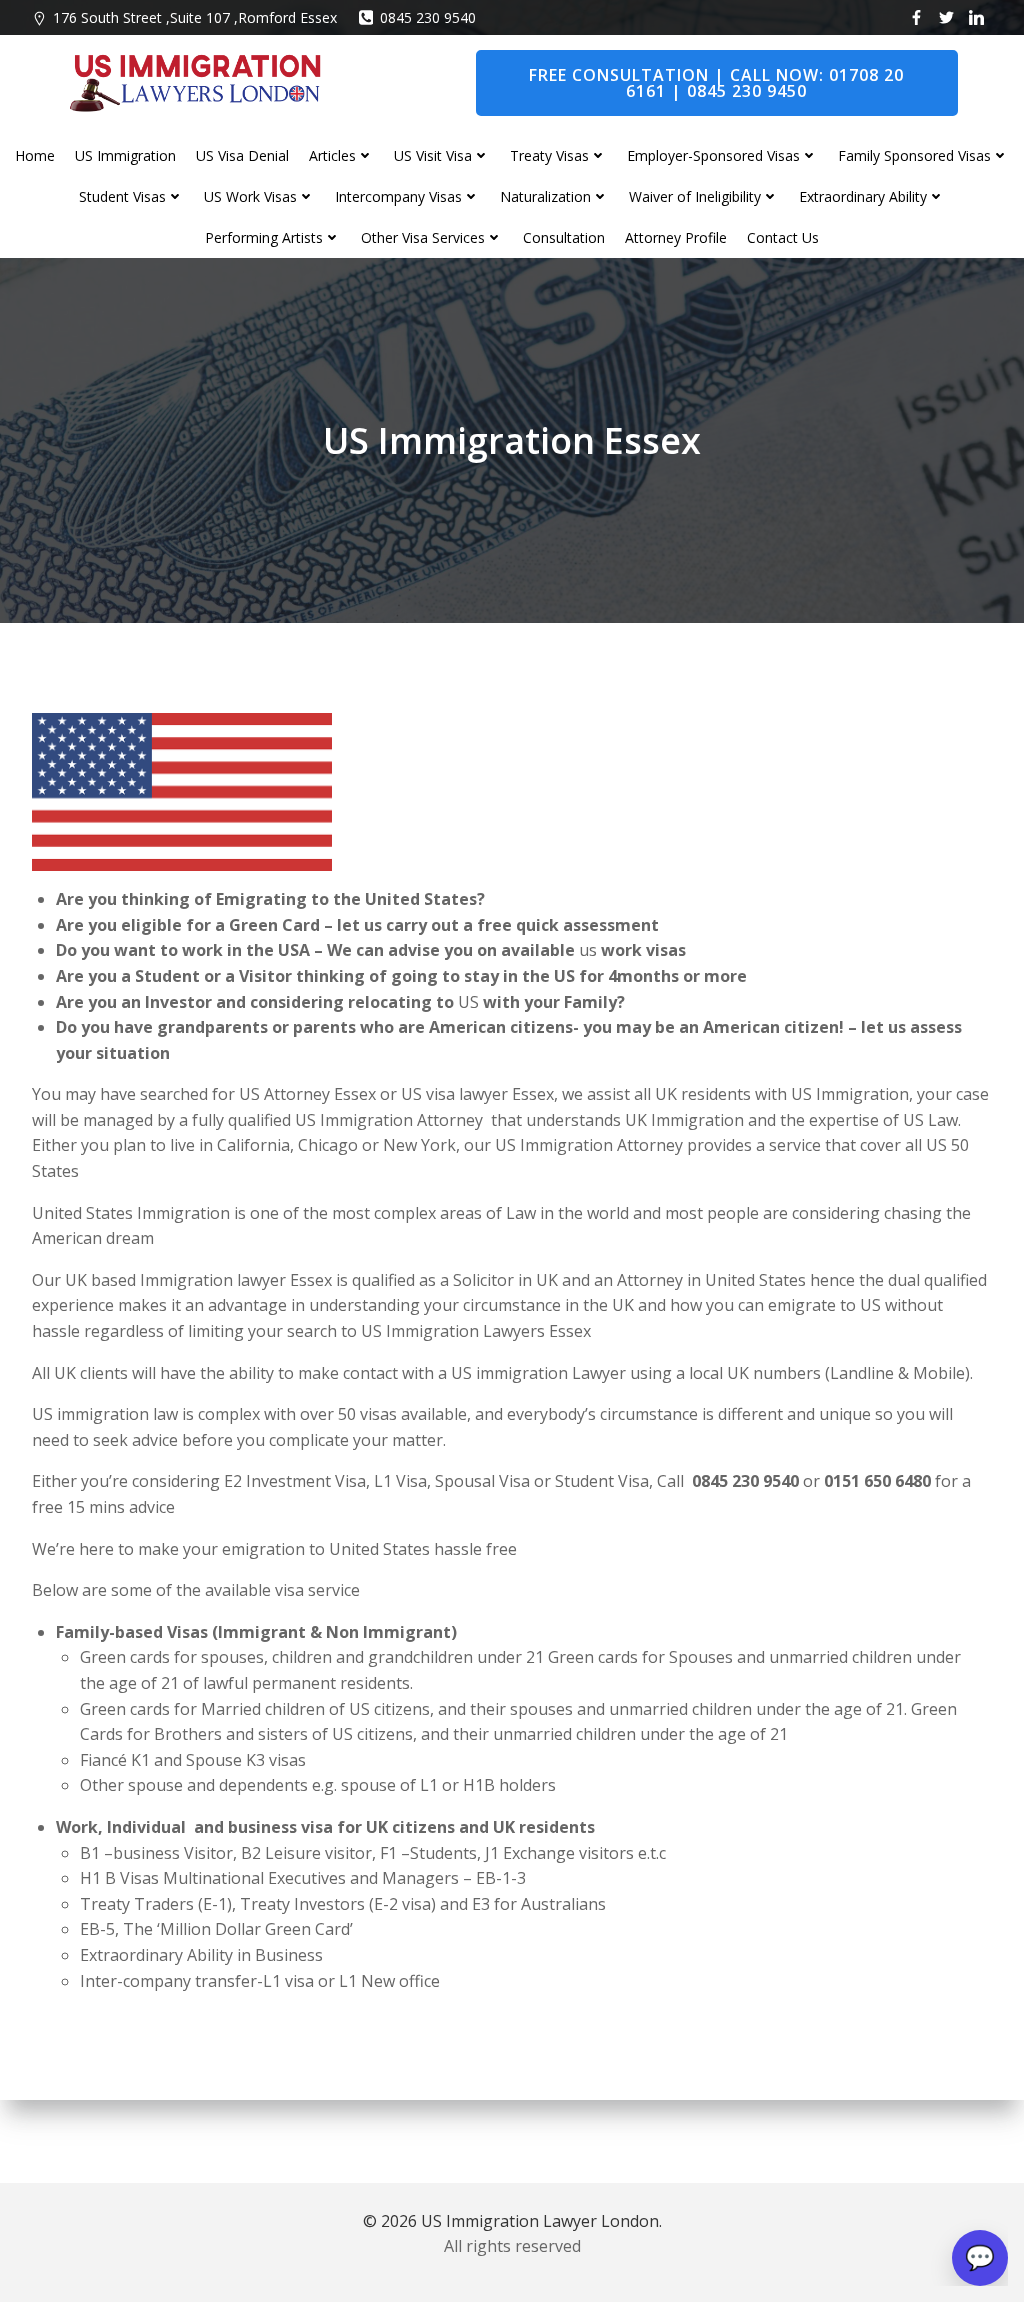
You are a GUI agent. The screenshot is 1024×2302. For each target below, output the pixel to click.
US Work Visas (250, 196)
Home (35, 155)
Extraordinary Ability (863, 196)
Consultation (564, 237)
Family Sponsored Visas (914, 155)
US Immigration (125, 155)
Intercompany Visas (398, 196)
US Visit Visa (433, 155)
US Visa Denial (242, 155)
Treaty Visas (549, 155)
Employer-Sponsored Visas (713, 155)
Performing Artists (264, 237)
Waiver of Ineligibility (695, 196)
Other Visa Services (423, 237)
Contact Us (783, 237)
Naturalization (545, 196)
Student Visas (122, 196)
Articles (332, 155)
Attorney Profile (676, 237)
